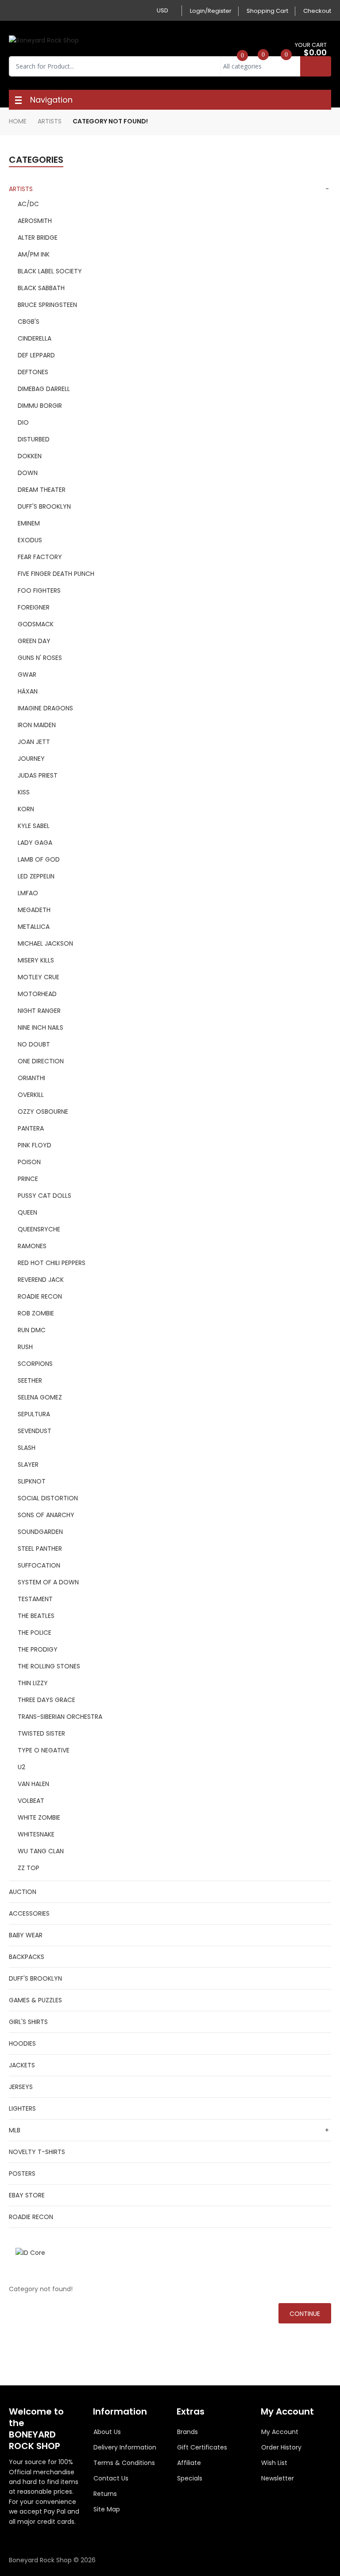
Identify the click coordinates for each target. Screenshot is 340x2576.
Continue (305, 2314)
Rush (25, 1347)
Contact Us (111, 2478)
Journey (31, 759)
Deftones (33, 372)
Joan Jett (34, 742)
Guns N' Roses (40, 658)
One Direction (41, 1061)
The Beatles (36, 1616)
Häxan (28, 691)
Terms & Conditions (124, 2463)
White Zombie (39, 1817)
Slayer (28, 1464)
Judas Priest (38, 775)
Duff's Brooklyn (44, 506)
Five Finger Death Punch (56, 574)
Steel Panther (40, 1549)
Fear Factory (40, 557)
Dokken (30, 456)
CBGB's (29, 322)
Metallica (34, 927)
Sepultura (34, 1414)
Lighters (22, 2108)
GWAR (27, 675)
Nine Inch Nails (41, 1027)
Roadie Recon (40, 1296)
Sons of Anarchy (46, 1515)
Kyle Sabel (34, 826)
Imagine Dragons (45, 708)
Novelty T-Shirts (37, 2152)
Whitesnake (36, 1834)
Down (28, 473)
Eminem (29, 523)
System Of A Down (48, 1582)
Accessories (29, 1913)
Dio (23, 422)
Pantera (31, 1128)
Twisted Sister (41, 1733)
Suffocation (39, 1565)
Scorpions (35, 1364)
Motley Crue (39, 977)
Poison (29, 1162)
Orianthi (31, 1078)
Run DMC (32, 1330)
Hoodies (22, 2043)
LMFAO (28, 893)
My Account (280, 2432)
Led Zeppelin (36, 876)
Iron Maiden (37, 725)
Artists (50, 121)
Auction (23, 1892)
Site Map (107, 2509)
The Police (35, 1633)
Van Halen (33, 1784)
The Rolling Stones (49, 1666)
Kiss (24, 792)
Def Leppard (36, 355)
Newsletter (278, 2478)
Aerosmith (35, 221)
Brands (187, 2432)
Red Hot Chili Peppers (52, 1263)
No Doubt (34, 1044)
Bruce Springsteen (47, 305)
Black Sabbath (41, 288)
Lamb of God (39, 859)
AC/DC (28, 204)
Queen (27, 1212)
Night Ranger (39, 1011)
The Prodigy (38, 1649)
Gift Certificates (202, 2447)
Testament (35, 1599)
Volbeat (31, 1801)
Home (18, 121)
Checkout (317, 11)
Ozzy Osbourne (43, 1112)
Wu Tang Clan (41, 1851)
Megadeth (34, 910)
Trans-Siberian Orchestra (60, 1717)
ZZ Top (29, 1868)
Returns (105, 2494)
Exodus (30, 540)
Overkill (31, 1095)
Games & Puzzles (35, 2000)
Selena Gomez (40, 1397)
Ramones (32, 1246)
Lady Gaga (35, 843)
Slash (27, 1448)
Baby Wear (26, 1935)
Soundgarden (40, 1532)
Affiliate (189, 2463)
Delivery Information (125, 2447)
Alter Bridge (38, 238)
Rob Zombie (36, 1313)
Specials (190, 2478)
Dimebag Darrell (44, 389)
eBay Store (27, 2195)
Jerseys (21, 2087)
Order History (281, 2447)
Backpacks (27, 1957)
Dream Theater (42, 490)
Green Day (34, 641)
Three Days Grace (46, 1700)
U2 (21, 1767)
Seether (30, 1380)
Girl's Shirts (28, 2022)
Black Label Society (50, 271)
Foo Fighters (39, 590)
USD (162, 10)
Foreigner (34, 607)
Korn (26, 809)
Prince (28, 1179)
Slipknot (32, 1481)
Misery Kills (36, 960)
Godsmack (36, 624)
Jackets (22, 2065)
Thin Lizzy (33, 1683)
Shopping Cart (267, 11)
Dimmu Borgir (40, 406)
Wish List (274, 2463)
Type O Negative (44, 1750)
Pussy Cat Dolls (44, 1196)
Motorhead (37, 994)
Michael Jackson (45, 943)
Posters (22, 2173)
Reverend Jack (41, 1280)
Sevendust (35, 1431)
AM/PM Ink (34, 254)
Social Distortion (48, 1498)
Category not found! (110, 121)
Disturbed (34, 439)
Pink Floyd (35, 1145)
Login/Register (211, 11)
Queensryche (39, 1229)
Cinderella (35, 338)
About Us (107, 2432)
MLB (15, 2130)
